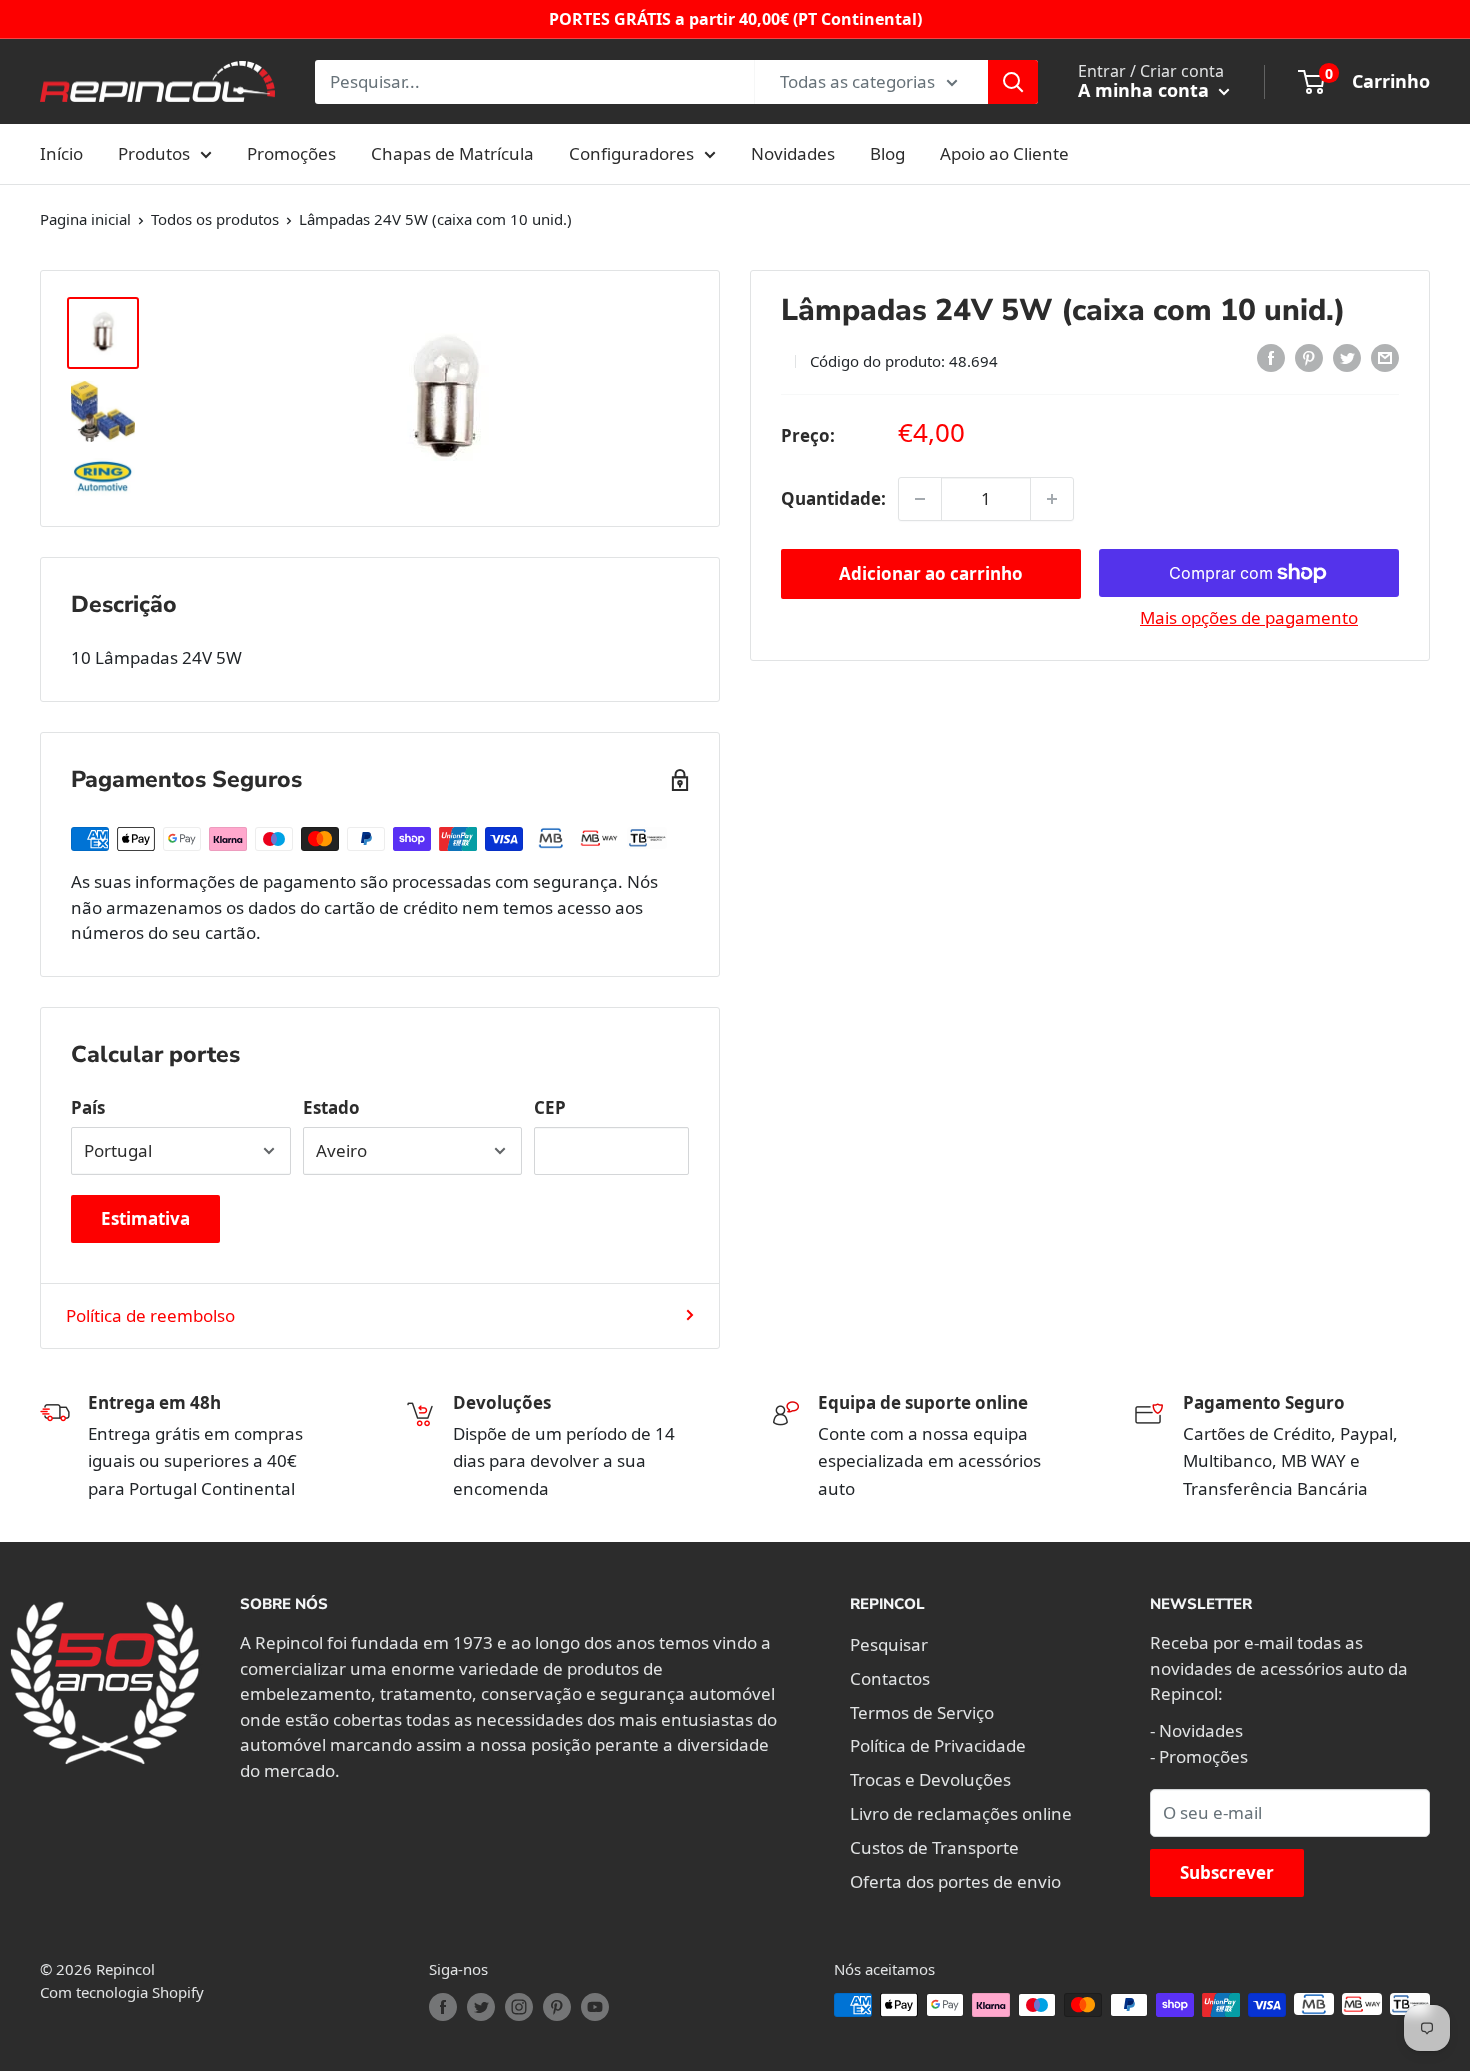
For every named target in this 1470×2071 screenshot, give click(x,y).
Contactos (890, 1678)
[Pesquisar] (1013, 82)
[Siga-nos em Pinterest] (557, 2007)
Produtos (154, 153)
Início (61, 153)
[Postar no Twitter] (1347, 358)
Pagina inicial (85, 219)
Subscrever (1227, 1872)
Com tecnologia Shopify (122, 1992)
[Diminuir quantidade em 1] (920, 499)
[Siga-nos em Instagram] (519, 2007)
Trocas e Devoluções (930, 1779)
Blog (887, 153)
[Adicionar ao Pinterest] (1309, 358)
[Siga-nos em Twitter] (481, 2007)
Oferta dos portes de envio (955, 1881)
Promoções (291, 153)
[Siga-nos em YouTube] (595, 2007)
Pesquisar (889, 1644)
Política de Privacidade (938, 1745)
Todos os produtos (215, 219)
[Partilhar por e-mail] (1385, 358)
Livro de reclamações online (961, 1813)
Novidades (793, 153)
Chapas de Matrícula (452, 153)
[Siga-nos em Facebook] (443, 2007)
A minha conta (1146, 90)
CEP (550, 1107)
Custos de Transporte (934, 1847)
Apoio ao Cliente (1004, 153)
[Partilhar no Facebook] (1271, 358)
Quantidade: (833, 498)
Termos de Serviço (922, 1712)
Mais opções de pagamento (1249, 617)
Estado (331, 1107)
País (88, 1107)
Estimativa (145, 1218)
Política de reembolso (150, 1315)
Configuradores (631, 153)
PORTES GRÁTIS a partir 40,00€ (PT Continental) (735, 19)
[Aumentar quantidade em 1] (1052, 499)
